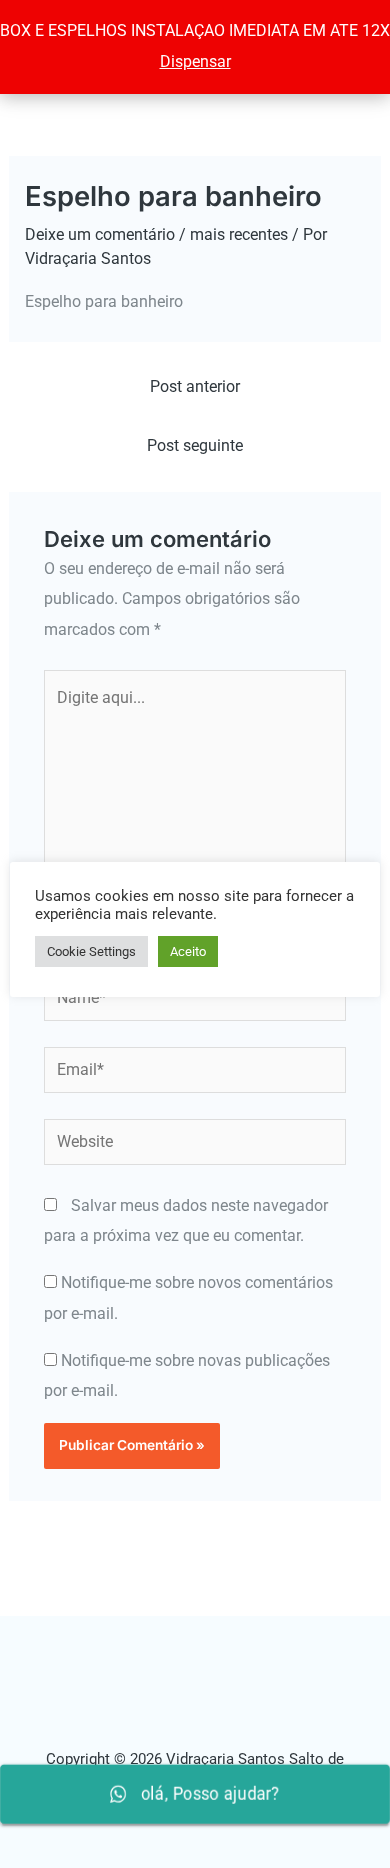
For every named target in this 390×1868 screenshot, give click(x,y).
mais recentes (239, 234)
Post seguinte (195, 445)
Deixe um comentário (100, 234)
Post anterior (195, 386)
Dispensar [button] (195, 61)
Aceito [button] (188, 951)
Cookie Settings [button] (91, 951)
